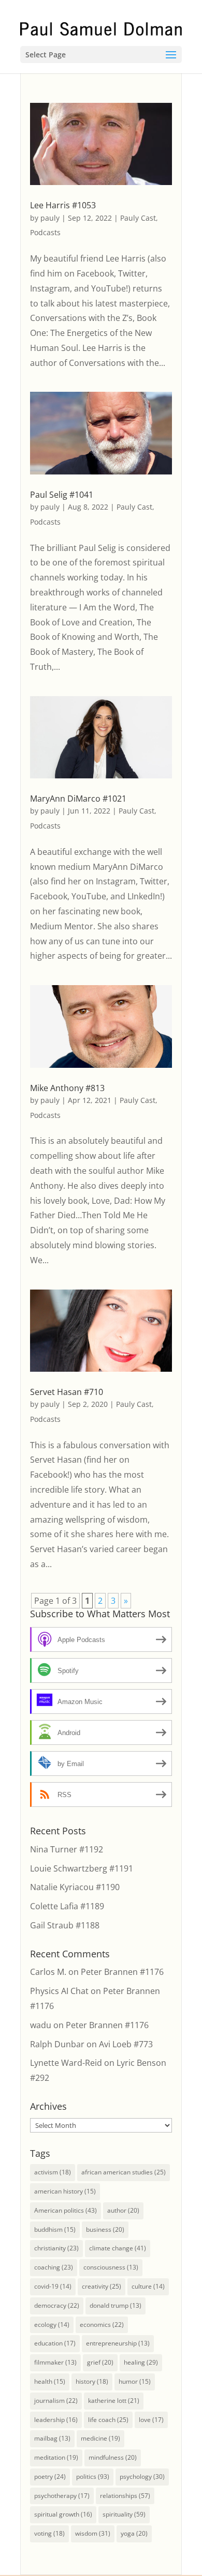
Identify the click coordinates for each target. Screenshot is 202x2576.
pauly (50, 218)
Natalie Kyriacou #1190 (75, 1887)
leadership (56, 2420)
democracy (57, 2305)
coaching (54, 2267)
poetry (50, 2477)
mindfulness (113, 2457)
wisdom (93, 2533)
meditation (56, 2457)
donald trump (116, 2305)
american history (65, 2191)
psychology (142, 2477)
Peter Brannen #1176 (122, 1972)
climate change (118, 2248)
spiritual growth (63, 2514)
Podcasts (45, 232)
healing (141, 2362)
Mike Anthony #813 (67, 1088)
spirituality (124, 2514)
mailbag (52, 2438)
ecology (52, 2325)
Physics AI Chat (59, 1991)
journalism (56, 2401)
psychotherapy (62, 2496)
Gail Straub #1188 (65, 1925)
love (151, 2420)
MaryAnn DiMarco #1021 (78, 799)
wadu (41, 2025)
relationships (125, 2496)
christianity (56, 2248)
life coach (108, 2420)
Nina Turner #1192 (67, 1849)
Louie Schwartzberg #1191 (82, 1868)
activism (53, 2172)
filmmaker (55, 2362)
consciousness (111, 2267)
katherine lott (114, 2401)
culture (148, 2286)
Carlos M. (48, 1972)
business (105, 2229)
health (50, 2381)
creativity (102, 2286)
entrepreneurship (118, 2343)
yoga (134, 2533)
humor (135, 2381)
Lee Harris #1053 (63, 205)
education (55, 2343)
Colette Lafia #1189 (67, 1906)
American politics (66, 2210)
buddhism (55, 2229)
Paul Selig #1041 (62, 495)
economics (102, 2325)
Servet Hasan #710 (67, 1392)
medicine (100, 2438)
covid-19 (53, 2286)
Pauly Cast (138, 218)
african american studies (124, 2172)
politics (93, 2477)
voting (49, 2533)
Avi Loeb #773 (126, 2044)
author (123, 2210)
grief (100, 2362)
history (92, 2381)
